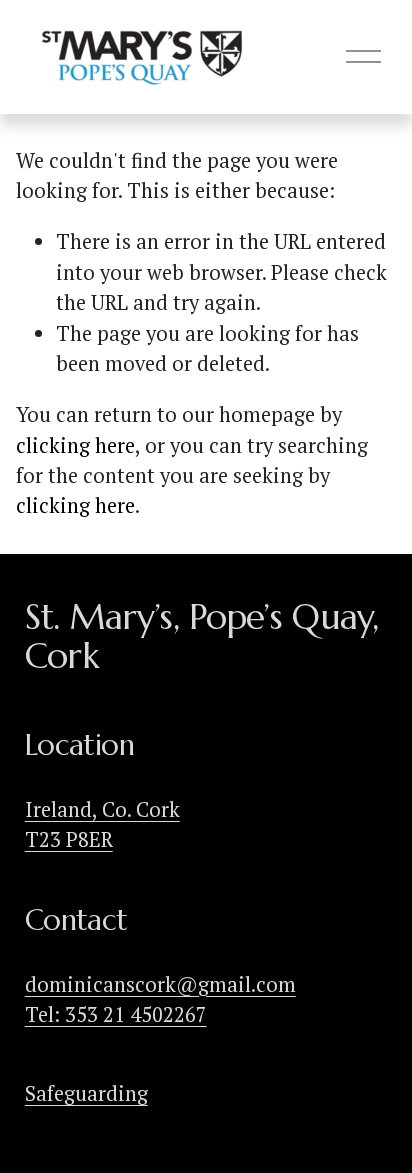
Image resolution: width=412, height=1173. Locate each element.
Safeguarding (86, 1093)
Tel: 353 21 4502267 (116, 1014)
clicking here (75, 445)
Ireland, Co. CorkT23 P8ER (102, 824)
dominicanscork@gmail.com (160, 984)
